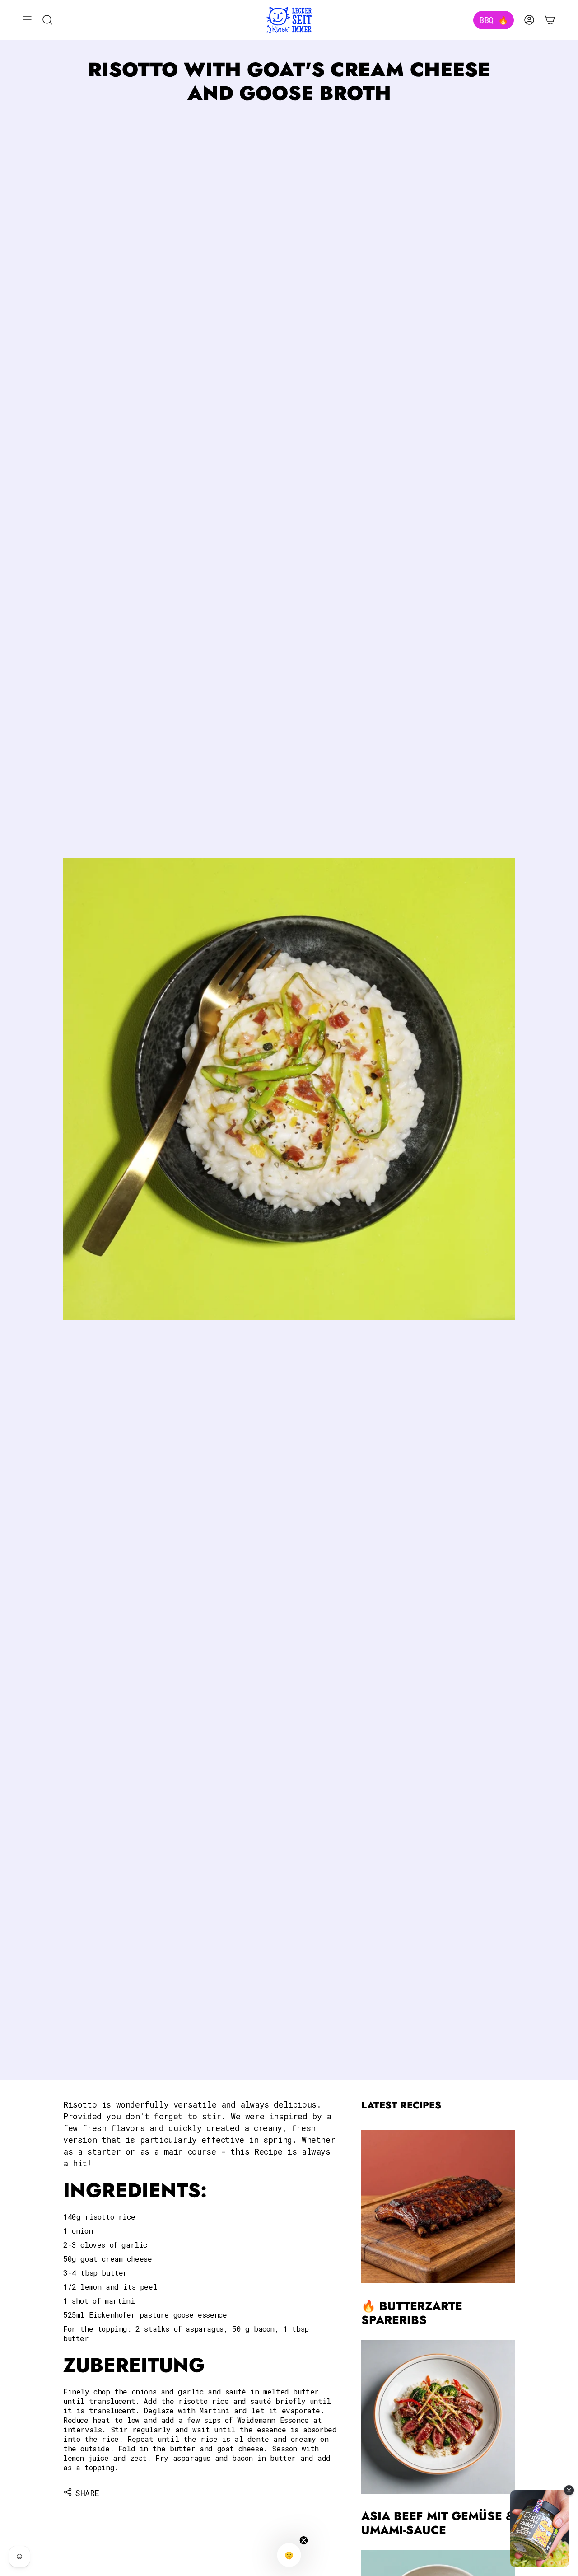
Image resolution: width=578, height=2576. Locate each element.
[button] (289, 2555)
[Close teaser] (304, 2540)
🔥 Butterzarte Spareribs (412, 2313)
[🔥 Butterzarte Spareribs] (438, 2207)
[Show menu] (27, 20)
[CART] (550, 20)
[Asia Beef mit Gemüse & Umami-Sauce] (438, 2417)
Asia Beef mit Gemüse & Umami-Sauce (438, 2524)
